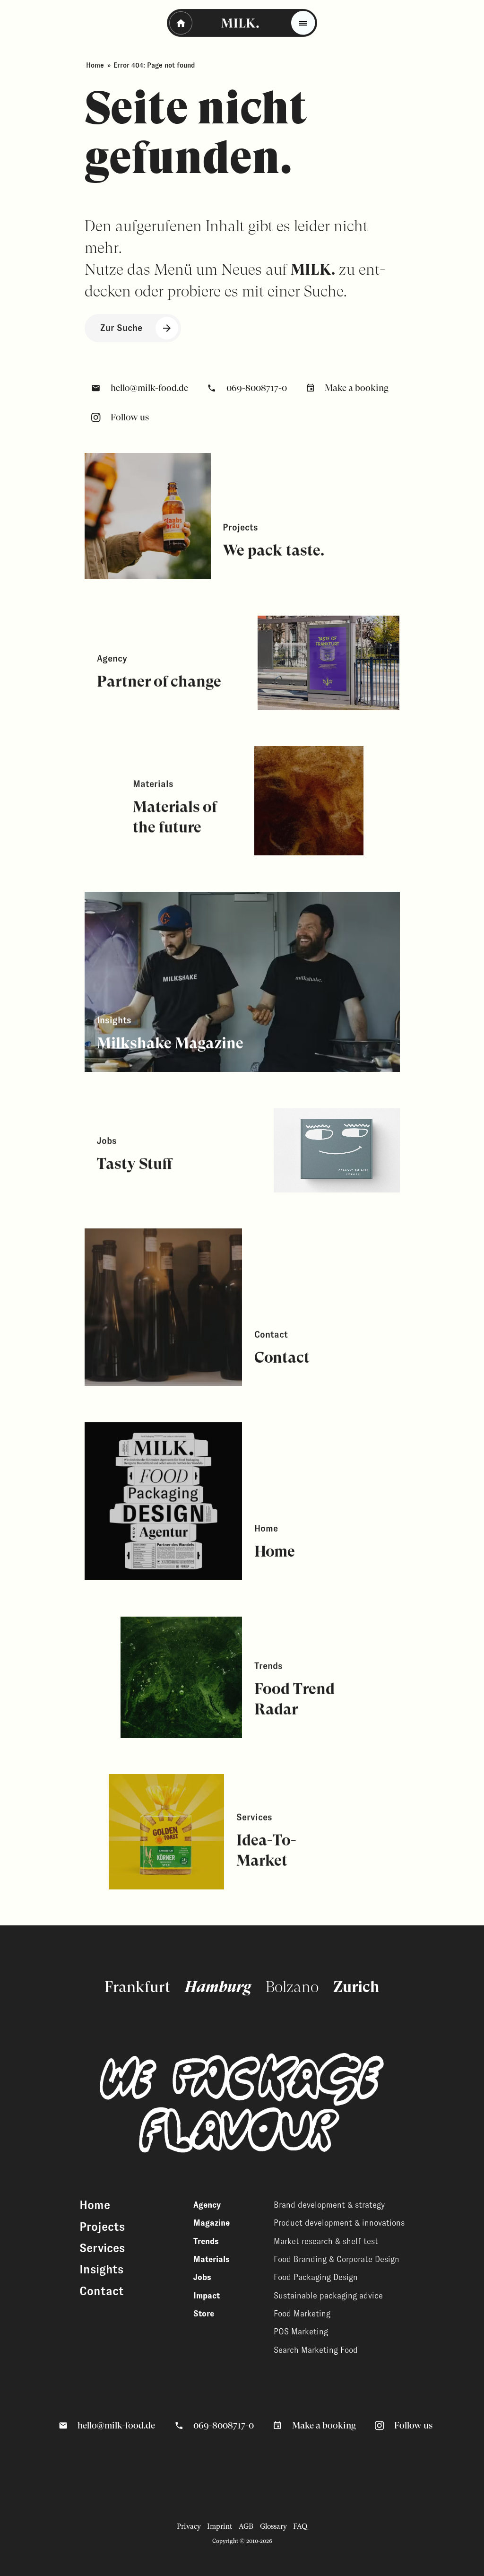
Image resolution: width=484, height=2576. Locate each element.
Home (95, 65)
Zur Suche (121, 328)
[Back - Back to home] (181, 23)
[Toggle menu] (303, 23)
